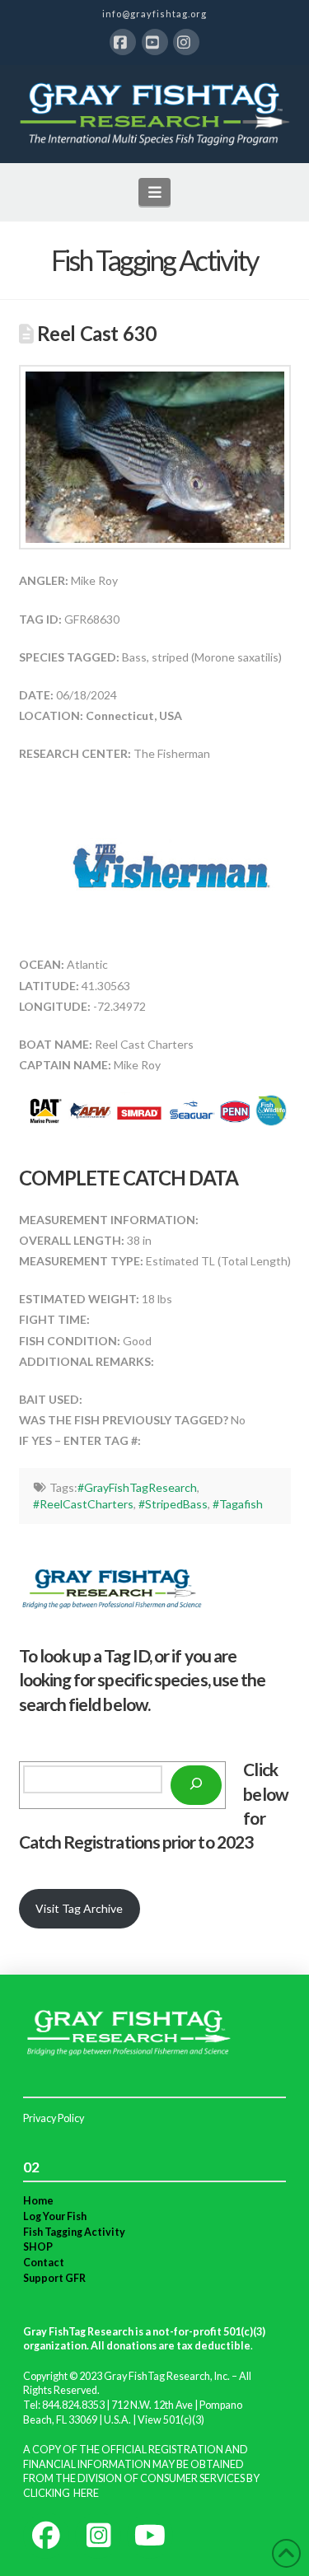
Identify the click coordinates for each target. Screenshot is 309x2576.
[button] (154, 192)
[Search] (196, 1785)
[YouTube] (155, 42)
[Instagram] (186, 42)
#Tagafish (238, 1504)
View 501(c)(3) (171, 2420)
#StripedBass (173, 1504)
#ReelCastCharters (83, 1504)
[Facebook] (123, 42)
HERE (86, 2493)
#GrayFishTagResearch (137, 1487)
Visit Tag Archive (79, 1908)
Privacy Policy (54, 2118)
